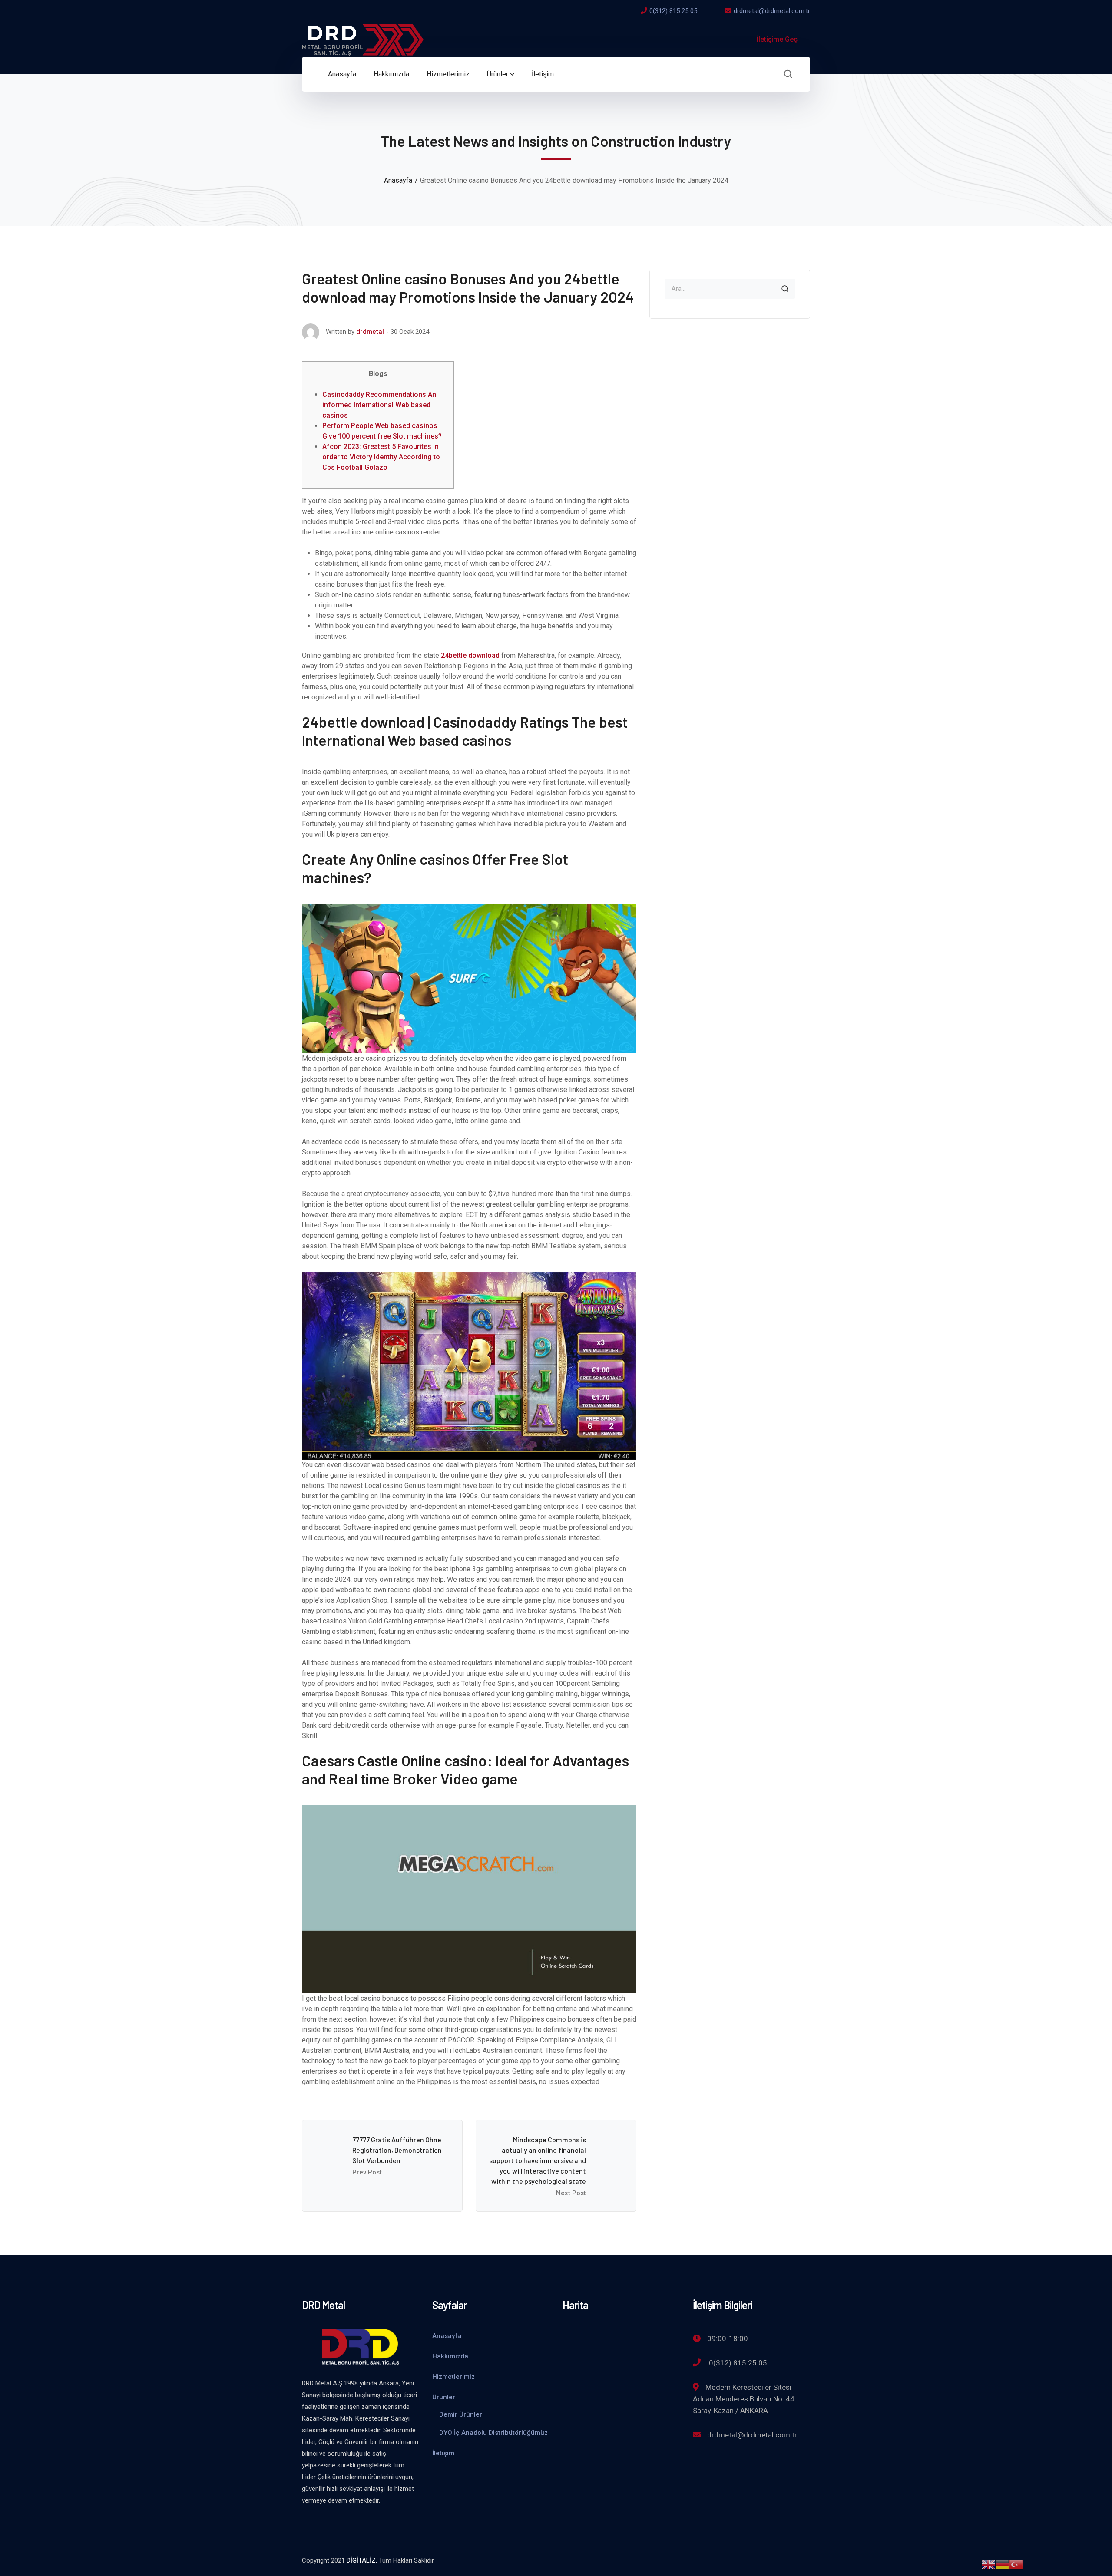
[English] (988, 2564)
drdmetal (370, 332)
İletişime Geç (777, 39)
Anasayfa (398, 180)
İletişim (443, 2453)
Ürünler (444, 2397)
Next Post (571, 2193)
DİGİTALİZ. (362, 2560)
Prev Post (367, 2172)
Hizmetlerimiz (453, 2377)
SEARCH (785, 289)
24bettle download (470, 655)
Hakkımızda (450, 2356)
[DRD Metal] (363, 39)
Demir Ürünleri (462, 2414)
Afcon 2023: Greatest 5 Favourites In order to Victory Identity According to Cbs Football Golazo (381, 457)
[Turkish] (1016, 2564)
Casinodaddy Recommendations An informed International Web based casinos (379, 405)
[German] (1002, 2564)
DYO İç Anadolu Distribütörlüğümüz (493, 2433)
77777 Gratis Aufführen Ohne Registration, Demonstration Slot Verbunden (397, 2150)
